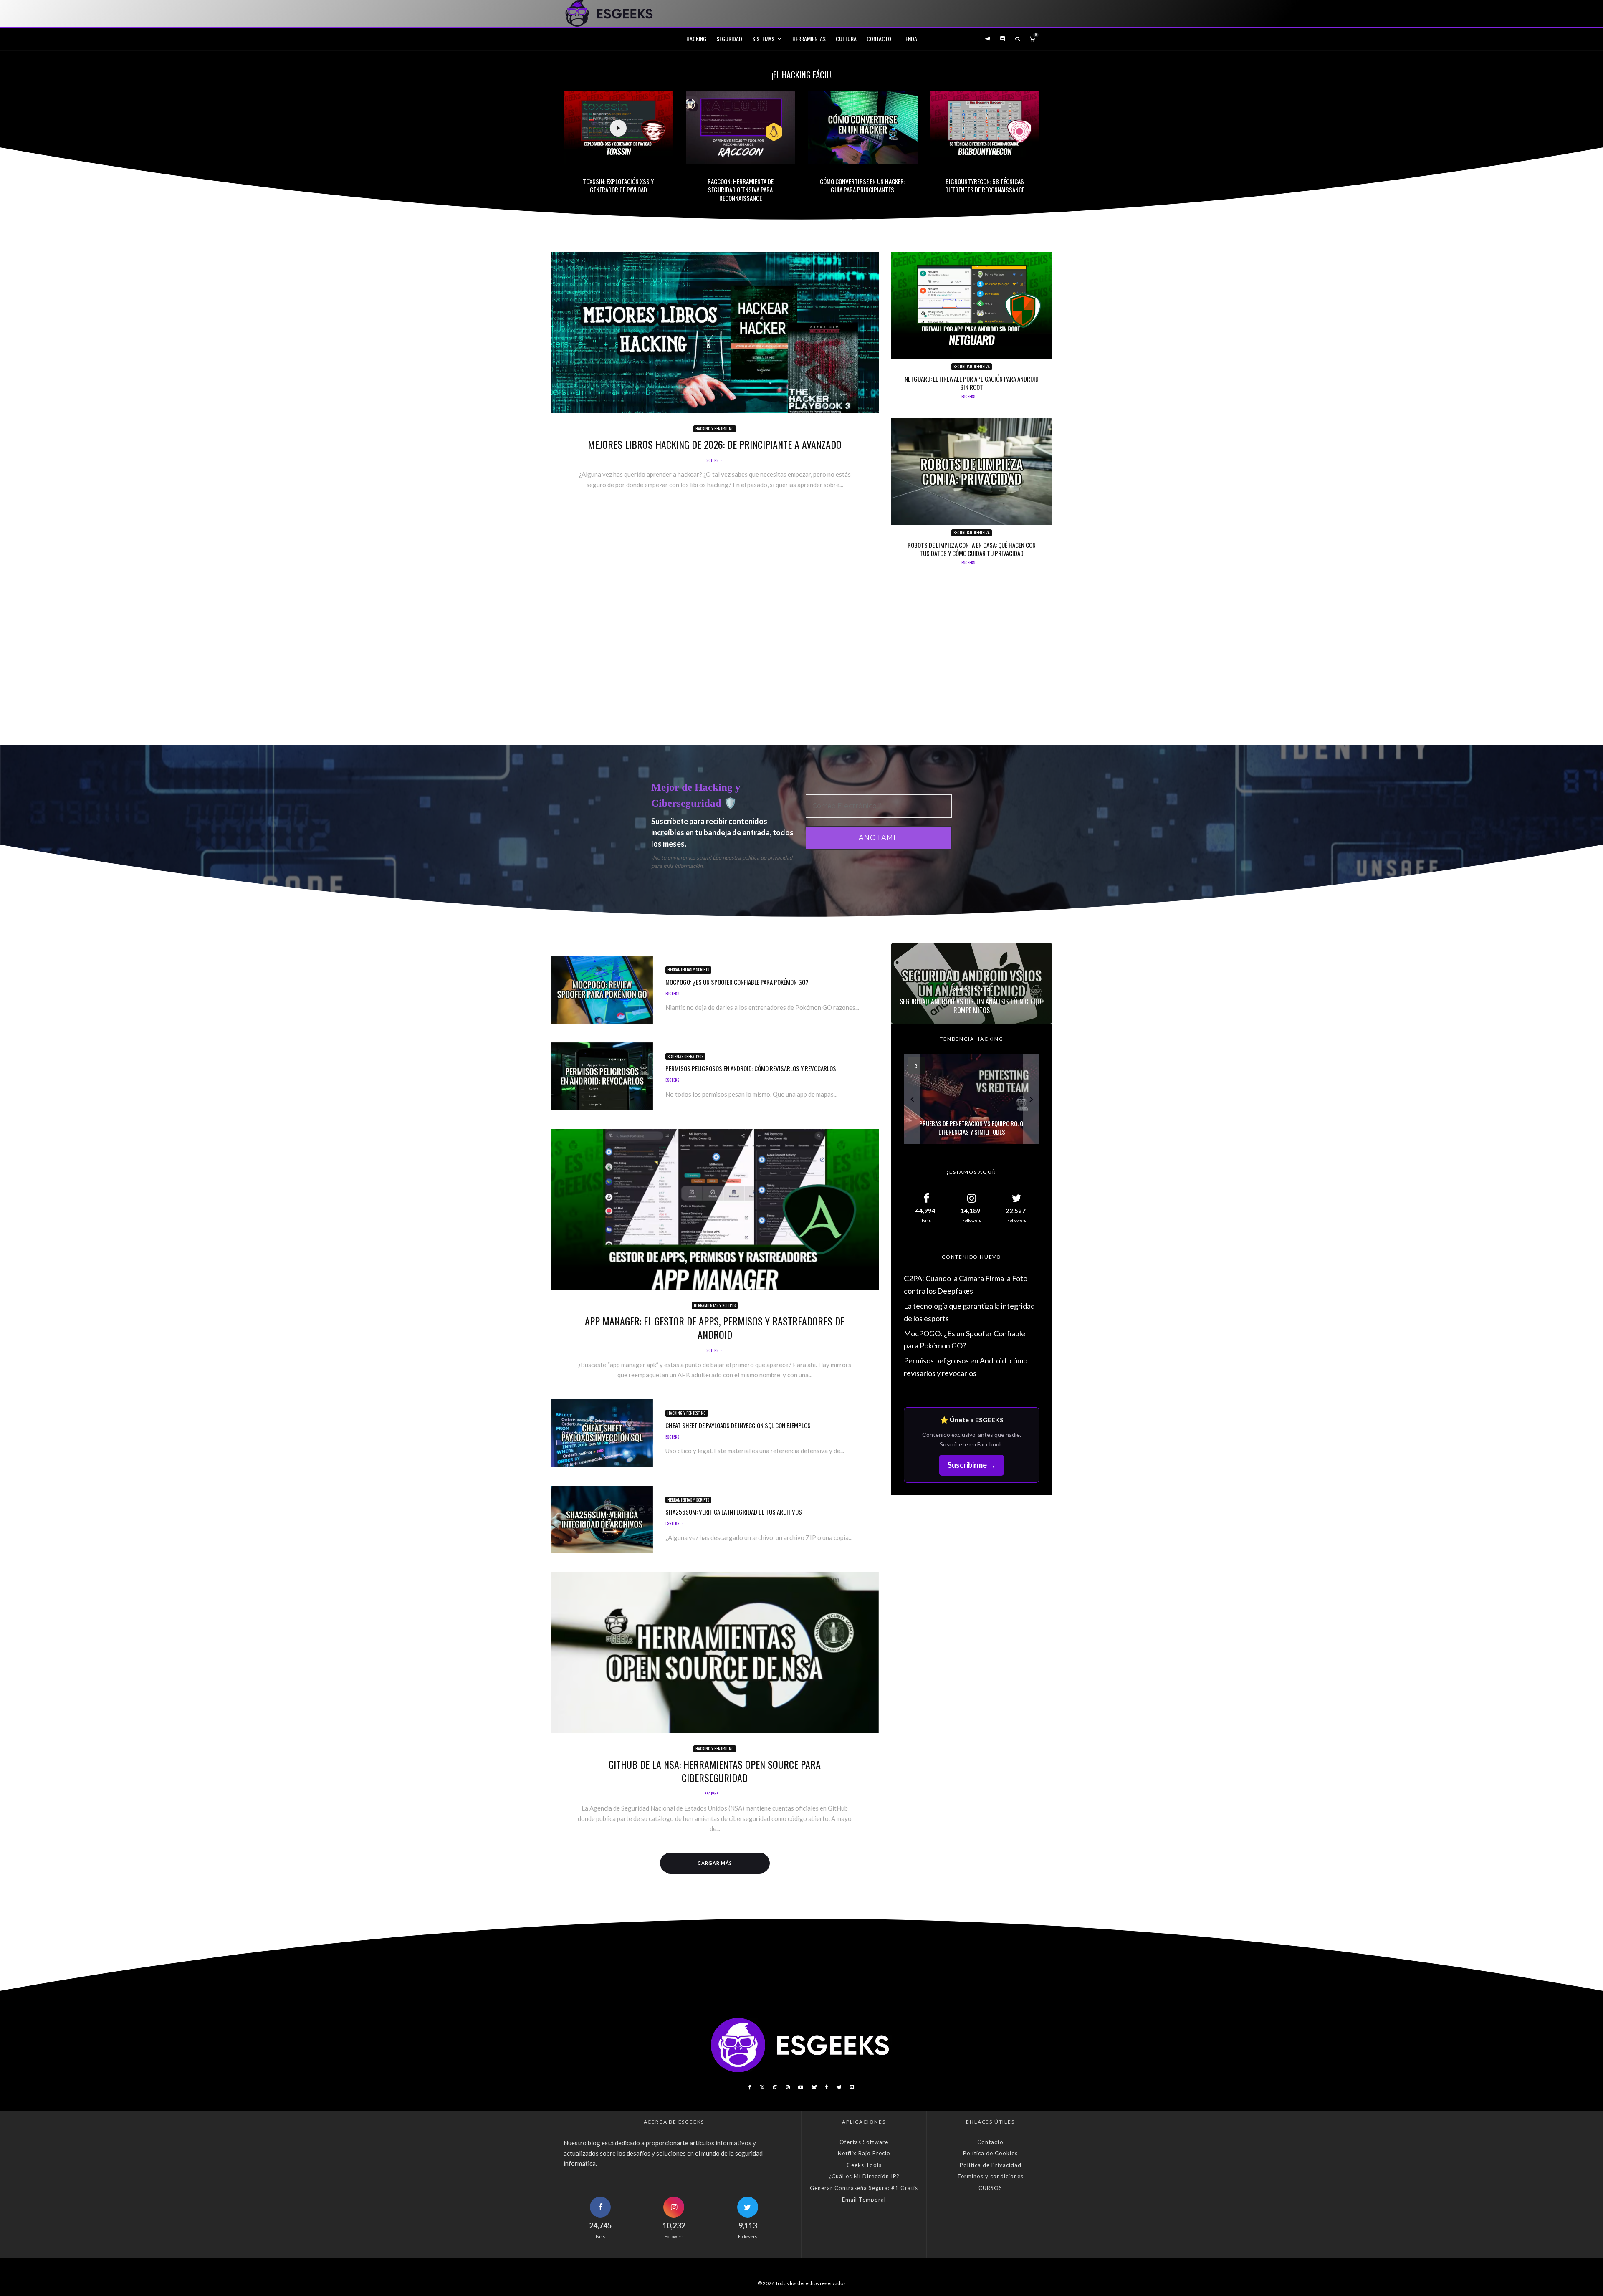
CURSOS (990, 2188)
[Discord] (1003, 39)
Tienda (909, 39)
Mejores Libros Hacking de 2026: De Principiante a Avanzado (715, 444)
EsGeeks (712, 460)
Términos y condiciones (990, 2176)
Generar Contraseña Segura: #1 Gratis (864, 2188)
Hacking (696, 39)
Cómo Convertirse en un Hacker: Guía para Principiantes (862, 185)
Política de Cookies (990, 2153)
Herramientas (809, 39)
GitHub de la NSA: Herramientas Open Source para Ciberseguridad (715, 1771)
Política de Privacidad (991, 2165)
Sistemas (763, 39)
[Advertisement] (801, 661)
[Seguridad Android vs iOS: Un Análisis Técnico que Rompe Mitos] (972, 983)
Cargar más (715, 1863)
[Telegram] (988, 39)
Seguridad (729, 39)
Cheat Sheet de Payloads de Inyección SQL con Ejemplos (738, 1425)
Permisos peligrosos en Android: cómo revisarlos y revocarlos (751, 1068)
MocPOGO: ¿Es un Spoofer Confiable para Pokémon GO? (737, 982)
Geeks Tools (864, 2165)
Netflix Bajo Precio (864, 2153)
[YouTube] (801, 2087)
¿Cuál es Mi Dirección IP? (864, 2176)
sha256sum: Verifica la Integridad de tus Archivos (734, 1512)
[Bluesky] (814, 2087)
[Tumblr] (826, 2087)
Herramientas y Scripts (688, 970)
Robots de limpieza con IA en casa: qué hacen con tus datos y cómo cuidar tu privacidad (972, 549)
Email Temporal (864, 2200)
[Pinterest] (788, 2087)
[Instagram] (775, 2087)
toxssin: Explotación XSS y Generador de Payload (618, 185)
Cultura (846, 39)
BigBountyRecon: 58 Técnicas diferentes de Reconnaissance (985, 185)
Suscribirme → (972, 1465)
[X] (762, 2087)
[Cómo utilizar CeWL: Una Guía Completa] (972, 1099)
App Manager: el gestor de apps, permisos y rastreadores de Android (715, 1328)
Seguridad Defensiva (972, 366)
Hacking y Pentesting (715, 429)
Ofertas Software (864, 2142)
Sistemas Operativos (685, 1056)
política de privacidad (767, 857)
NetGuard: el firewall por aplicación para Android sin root (972, 383)
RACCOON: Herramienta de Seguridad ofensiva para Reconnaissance (741, 190)
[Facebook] (750, 2087)
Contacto (879, 39)
